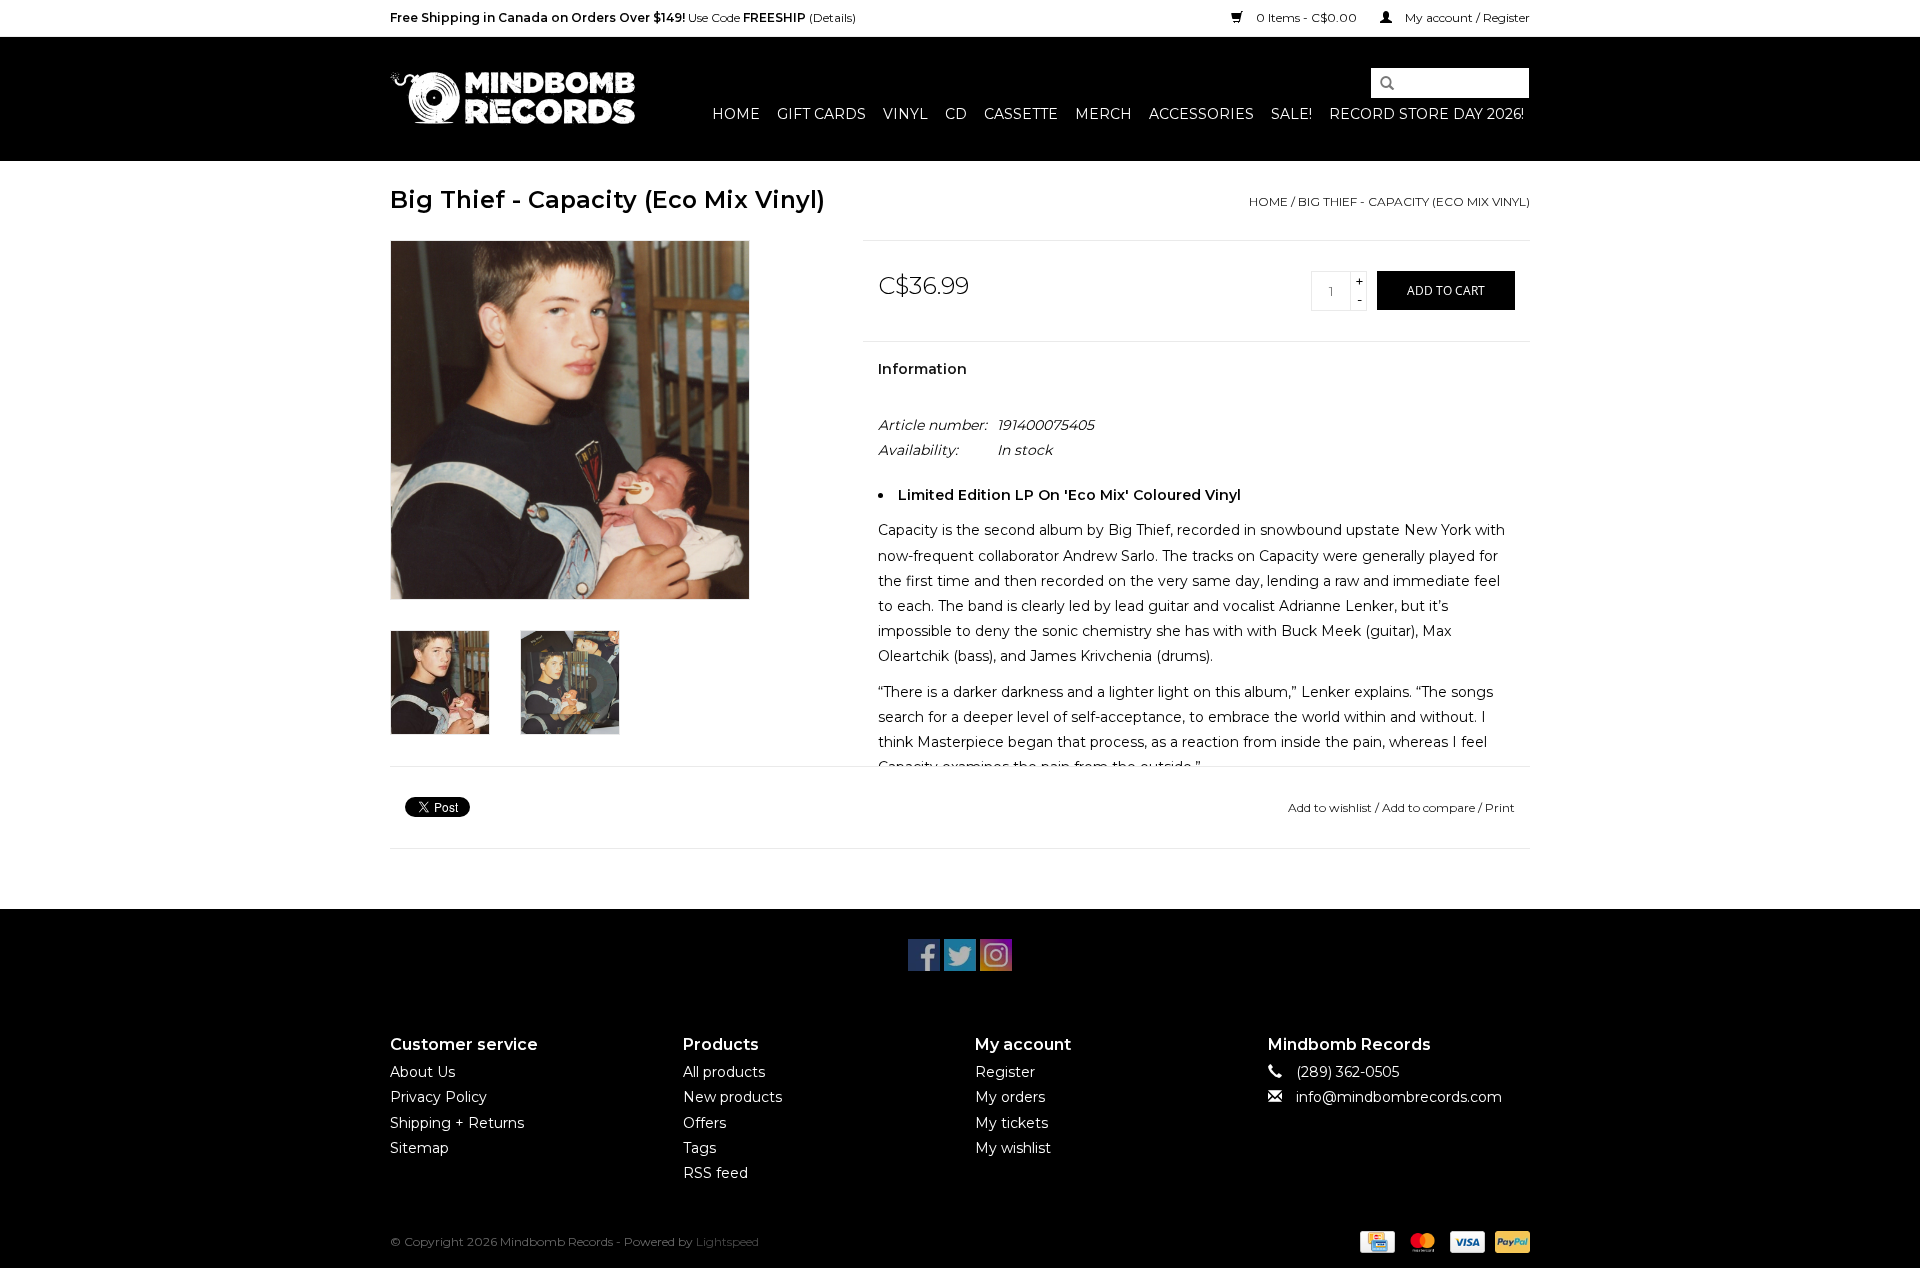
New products (732, 1097)
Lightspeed (727, 1241)
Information (922, 369)
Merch (1103, 114)
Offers (704, 1123)
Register (1005, 1072)
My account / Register (1466, 17)
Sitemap (419, 1148)
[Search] (1380, 84)
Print (1500, 807)
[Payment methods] (1375, 1240)
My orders (1010, 1097)
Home (736, 114)
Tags (699, 1148)
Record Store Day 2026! (1426, 114)
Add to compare (1430, 807)
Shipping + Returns (457, 1123)
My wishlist (1013, 1148)
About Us (422, 1072)
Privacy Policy (438, 1097)
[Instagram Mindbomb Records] (996, 955)
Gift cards (821, 114)
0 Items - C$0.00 (1306, 17)
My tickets (1011, 1123)
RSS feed (715, 1173)
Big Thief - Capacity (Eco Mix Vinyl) (1414, 201)
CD (956, 114)
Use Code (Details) (623, 17)
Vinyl (905, 114)
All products (724, 1072)
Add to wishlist (1330, 807)
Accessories (1201, 114)
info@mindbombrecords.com (1399, 1097)
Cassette (1021, 114)
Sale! (1291, 114)
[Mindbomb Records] (512, 98)
